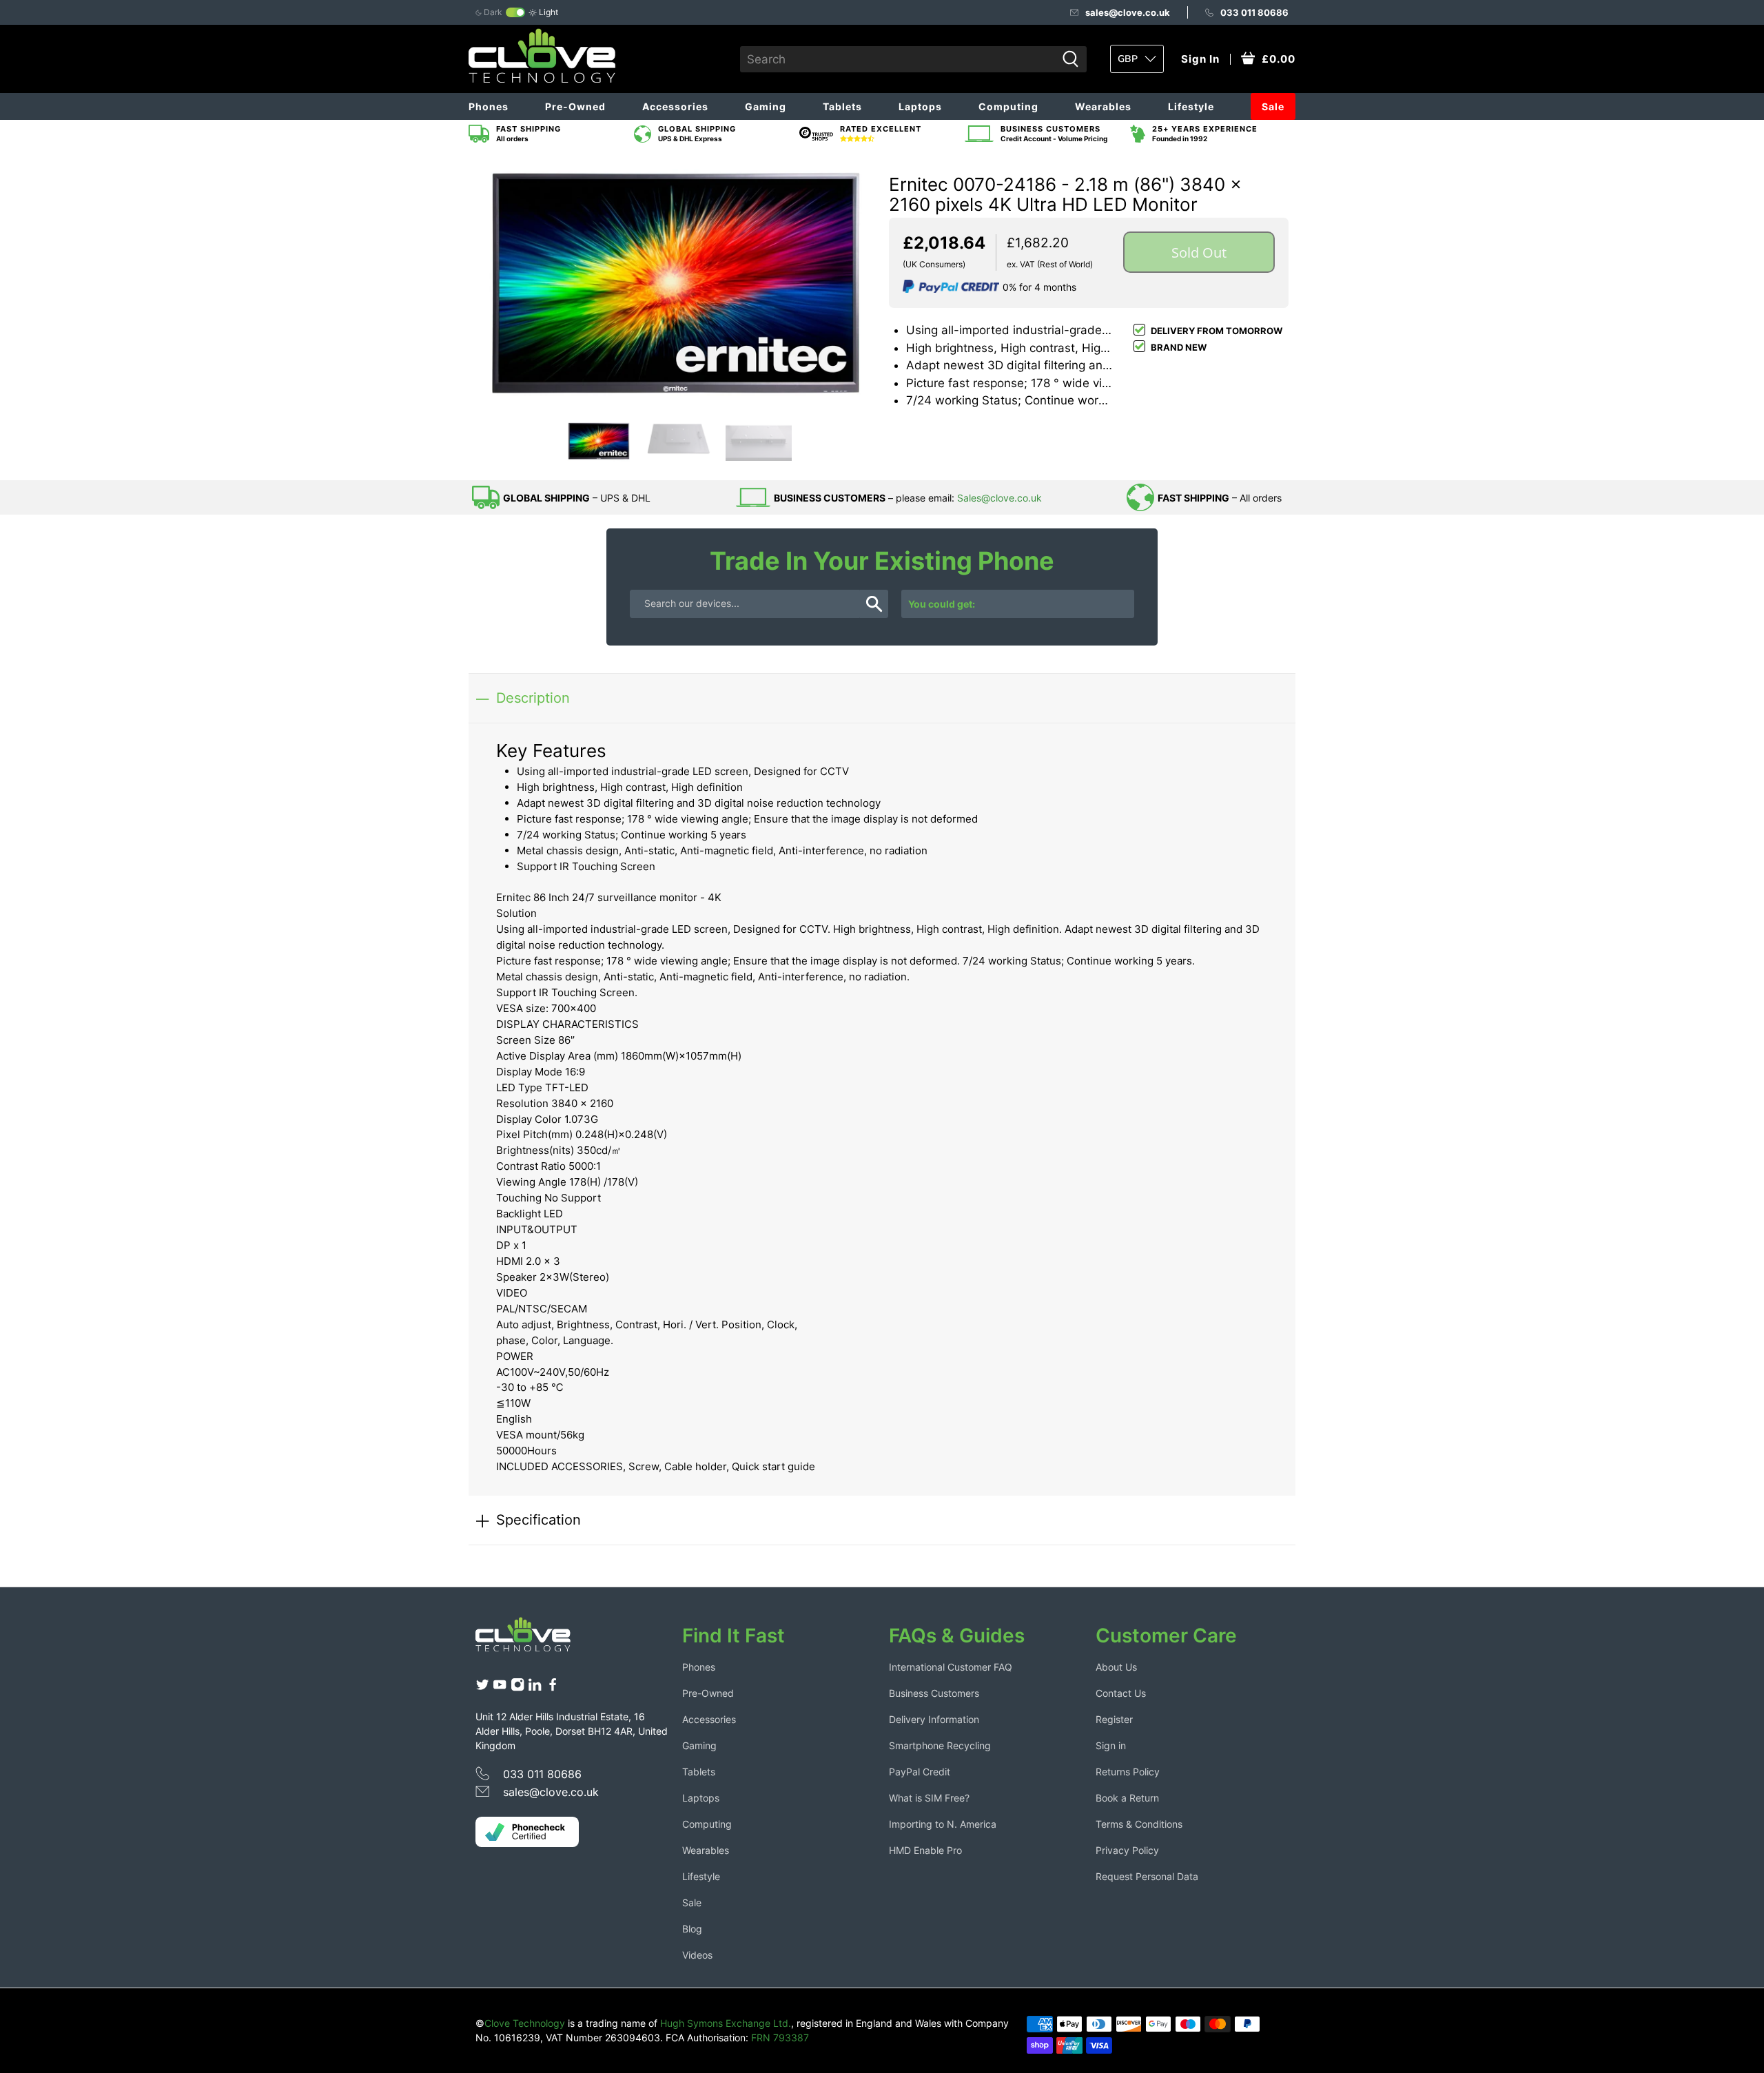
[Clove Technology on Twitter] (482, 1688)
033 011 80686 (1254, 12)
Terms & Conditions (1139, 1824)
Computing (1008, 106)
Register (1114, 1719)
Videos (697, 1955)
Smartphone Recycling (940, 1745)
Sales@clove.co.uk (999, 498)
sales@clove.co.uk (1128, 12)
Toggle (515, 12)
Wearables (1103, 106)
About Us (1116, 1667)
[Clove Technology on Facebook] (553, 1688)
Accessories (675, 106)
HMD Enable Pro (925, 1850)
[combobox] (898, 59)
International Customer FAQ (951, 1667)
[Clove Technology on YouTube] (500, 1688)
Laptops (920, 106)
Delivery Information (934, 1719)
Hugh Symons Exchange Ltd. (726, 2023)
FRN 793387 (780, 2038)
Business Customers (934, 1693)
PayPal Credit (920, 1772)
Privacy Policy (1127, 1850)
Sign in (1111, 1745)
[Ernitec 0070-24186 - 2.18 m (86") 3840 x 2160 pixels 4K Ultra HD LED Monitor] (675, 284)
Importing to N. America (943, 1824)
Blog (692, 1929)
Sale (1273, 106)
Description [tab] (533, 698)
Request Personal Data (1147, 1876)
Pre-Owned (575, 106)
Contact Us (1121, 1693)
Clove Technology (525, 2023)
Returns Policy (1128, 1772)
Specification (539, 1519)
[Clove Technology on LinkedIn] (535, 1688)
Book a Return (1127, 1798)
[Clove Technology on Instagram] (517, 1688)
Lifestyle (1191, 106)
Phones (489, 106)
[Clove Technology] (533, 1640)
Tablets (842, 106)
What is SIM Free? (929, 1798)
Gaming (766, 106)
